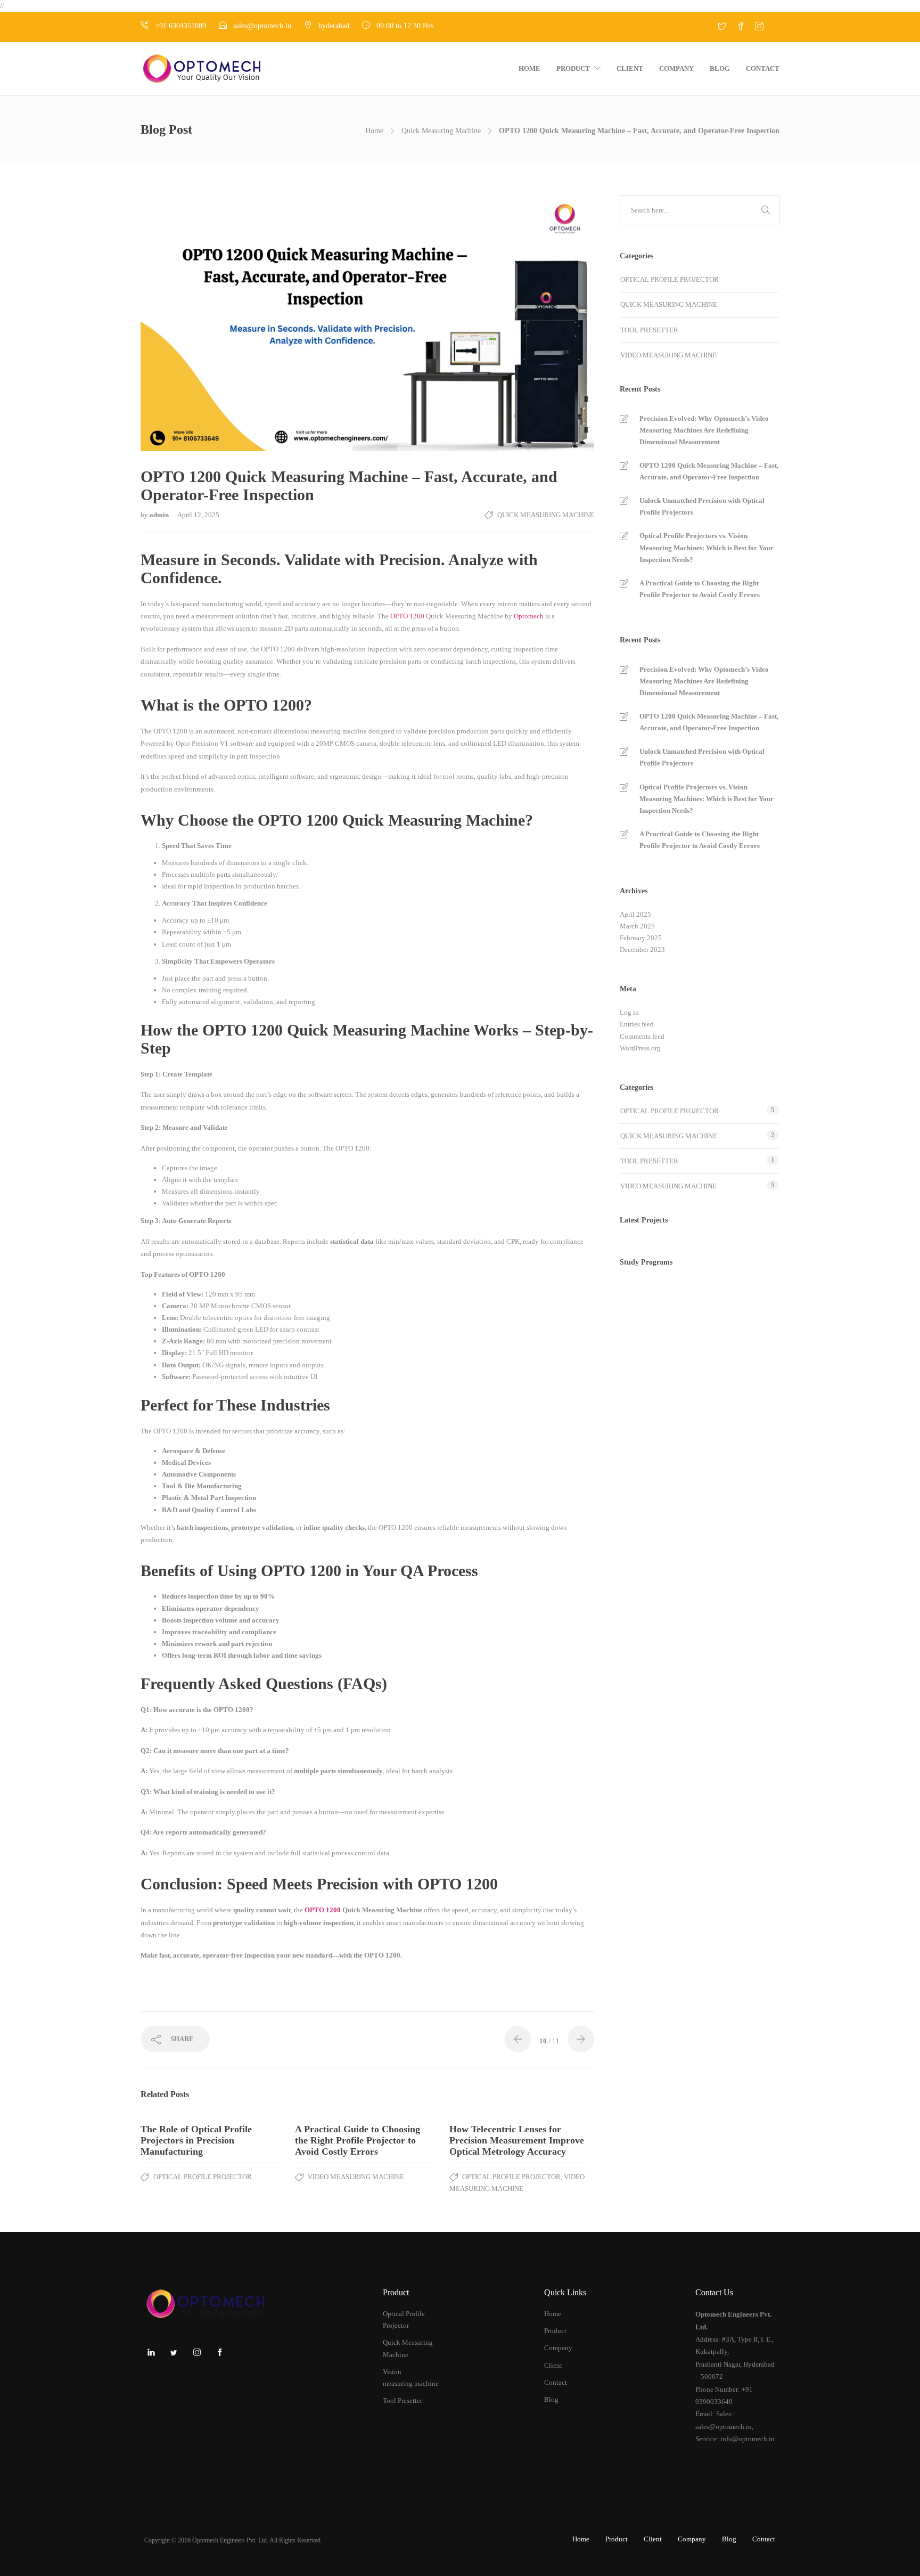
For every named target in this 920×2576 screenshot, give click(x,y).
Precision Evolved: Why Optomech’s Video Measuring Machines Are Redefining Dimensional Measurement (704, 430)
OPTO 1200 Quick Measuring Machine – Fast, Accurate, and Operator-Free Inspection (709, 471)
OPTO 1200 (406, 616)
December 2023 (642, 949)
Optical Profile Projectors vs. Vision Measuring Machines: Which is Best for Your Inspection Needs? (707, 547)
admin (160, 515)
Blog (720, 68)
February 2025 (641, 938)
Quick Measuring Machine (441, 131)
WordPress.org (640, 1048)
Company (676, 68)
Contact (763, 68)
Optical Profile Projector (203, 2177)
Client (630, 68)
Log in (629, 1012)
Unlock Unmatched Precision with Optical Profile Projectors (702, 506)
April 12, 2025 (198, 515)
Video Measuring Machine (356, 2177)
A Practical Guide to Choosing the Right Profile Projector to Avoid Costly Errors (700, 589)
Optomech (529, 616)
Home (529, 68)
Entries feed (637, 1024)
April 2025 (635, 914)
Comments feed (642, 1036)
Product (573, 68)
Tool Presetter (649, 330)
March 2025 (637, 926)
